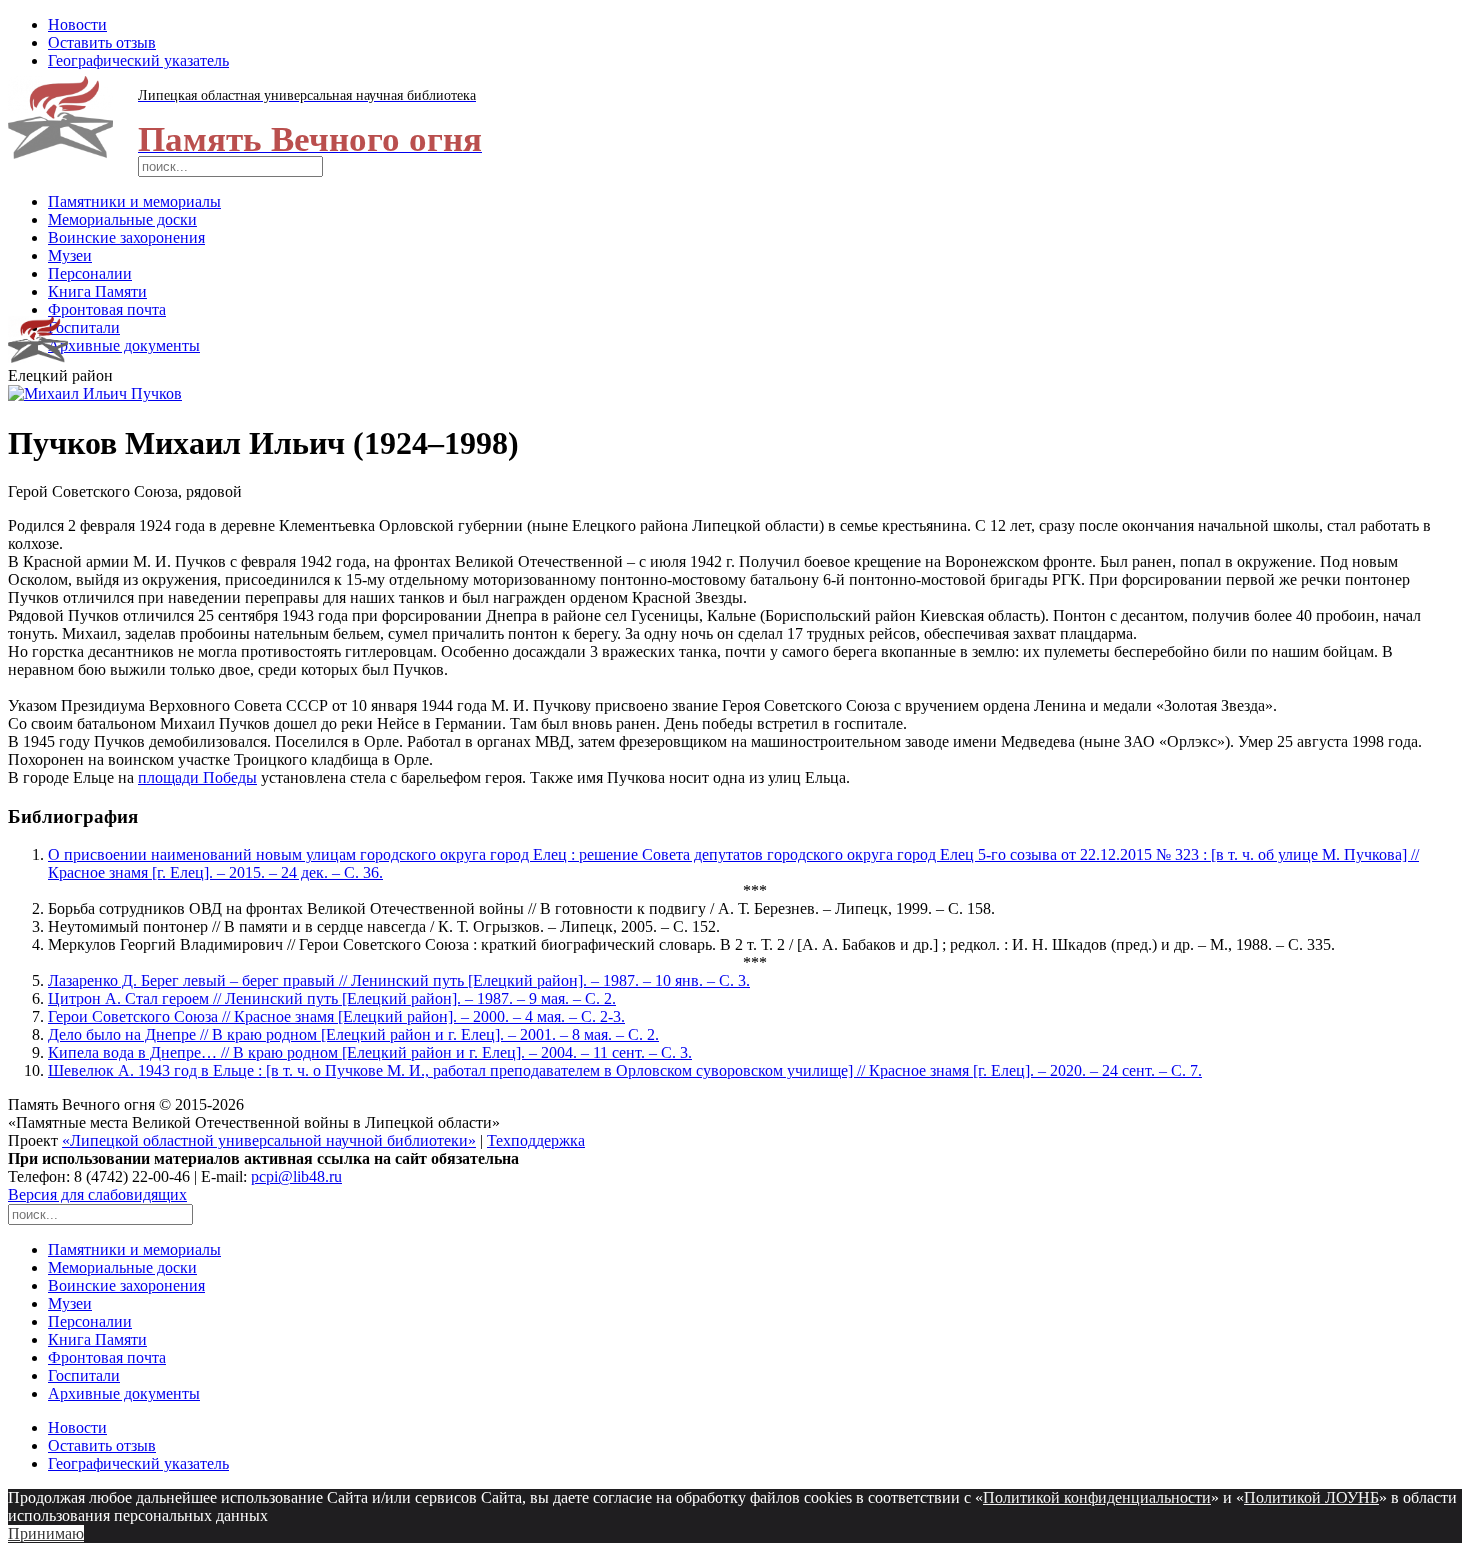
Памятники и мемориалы (134, 201)
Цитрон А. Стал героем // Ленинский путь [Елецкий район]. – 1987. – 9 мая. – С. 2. (332, 998)
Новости (77, 24)
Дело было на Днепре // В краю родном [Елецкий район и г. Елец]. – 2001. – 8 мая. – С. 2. (353, 1034)
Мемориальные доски (122, 219)
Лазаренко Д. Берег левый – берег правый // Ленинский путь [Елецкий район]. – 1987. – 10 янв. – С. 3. (399, 980)
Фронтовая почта (107, 309)
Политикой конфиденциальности (1097, 1497)
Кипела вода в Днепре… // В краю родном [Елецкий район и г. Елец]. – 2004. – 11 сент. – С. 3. (370, 1052)
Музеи (70, 255)
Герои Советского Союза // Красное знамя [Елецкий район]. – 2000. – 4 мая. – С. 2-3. (336, 1016)
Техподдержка (536, 1140)
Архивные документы (124, 345)
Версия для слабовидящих (97, 1194)
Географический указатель (138, 60)
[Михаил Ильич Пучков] (95, 393)
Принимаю (46, 1533)
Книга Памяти (97, 291)
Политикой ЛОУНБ (1311, 1497)
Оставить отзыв (102, 42)
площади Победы (197, 777)
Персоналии (90, 273)
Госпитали (84, 327)
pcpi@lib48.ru (296, 1176)
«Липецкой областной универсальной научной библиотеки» (269, 1140)
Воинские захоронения (126, 237)
